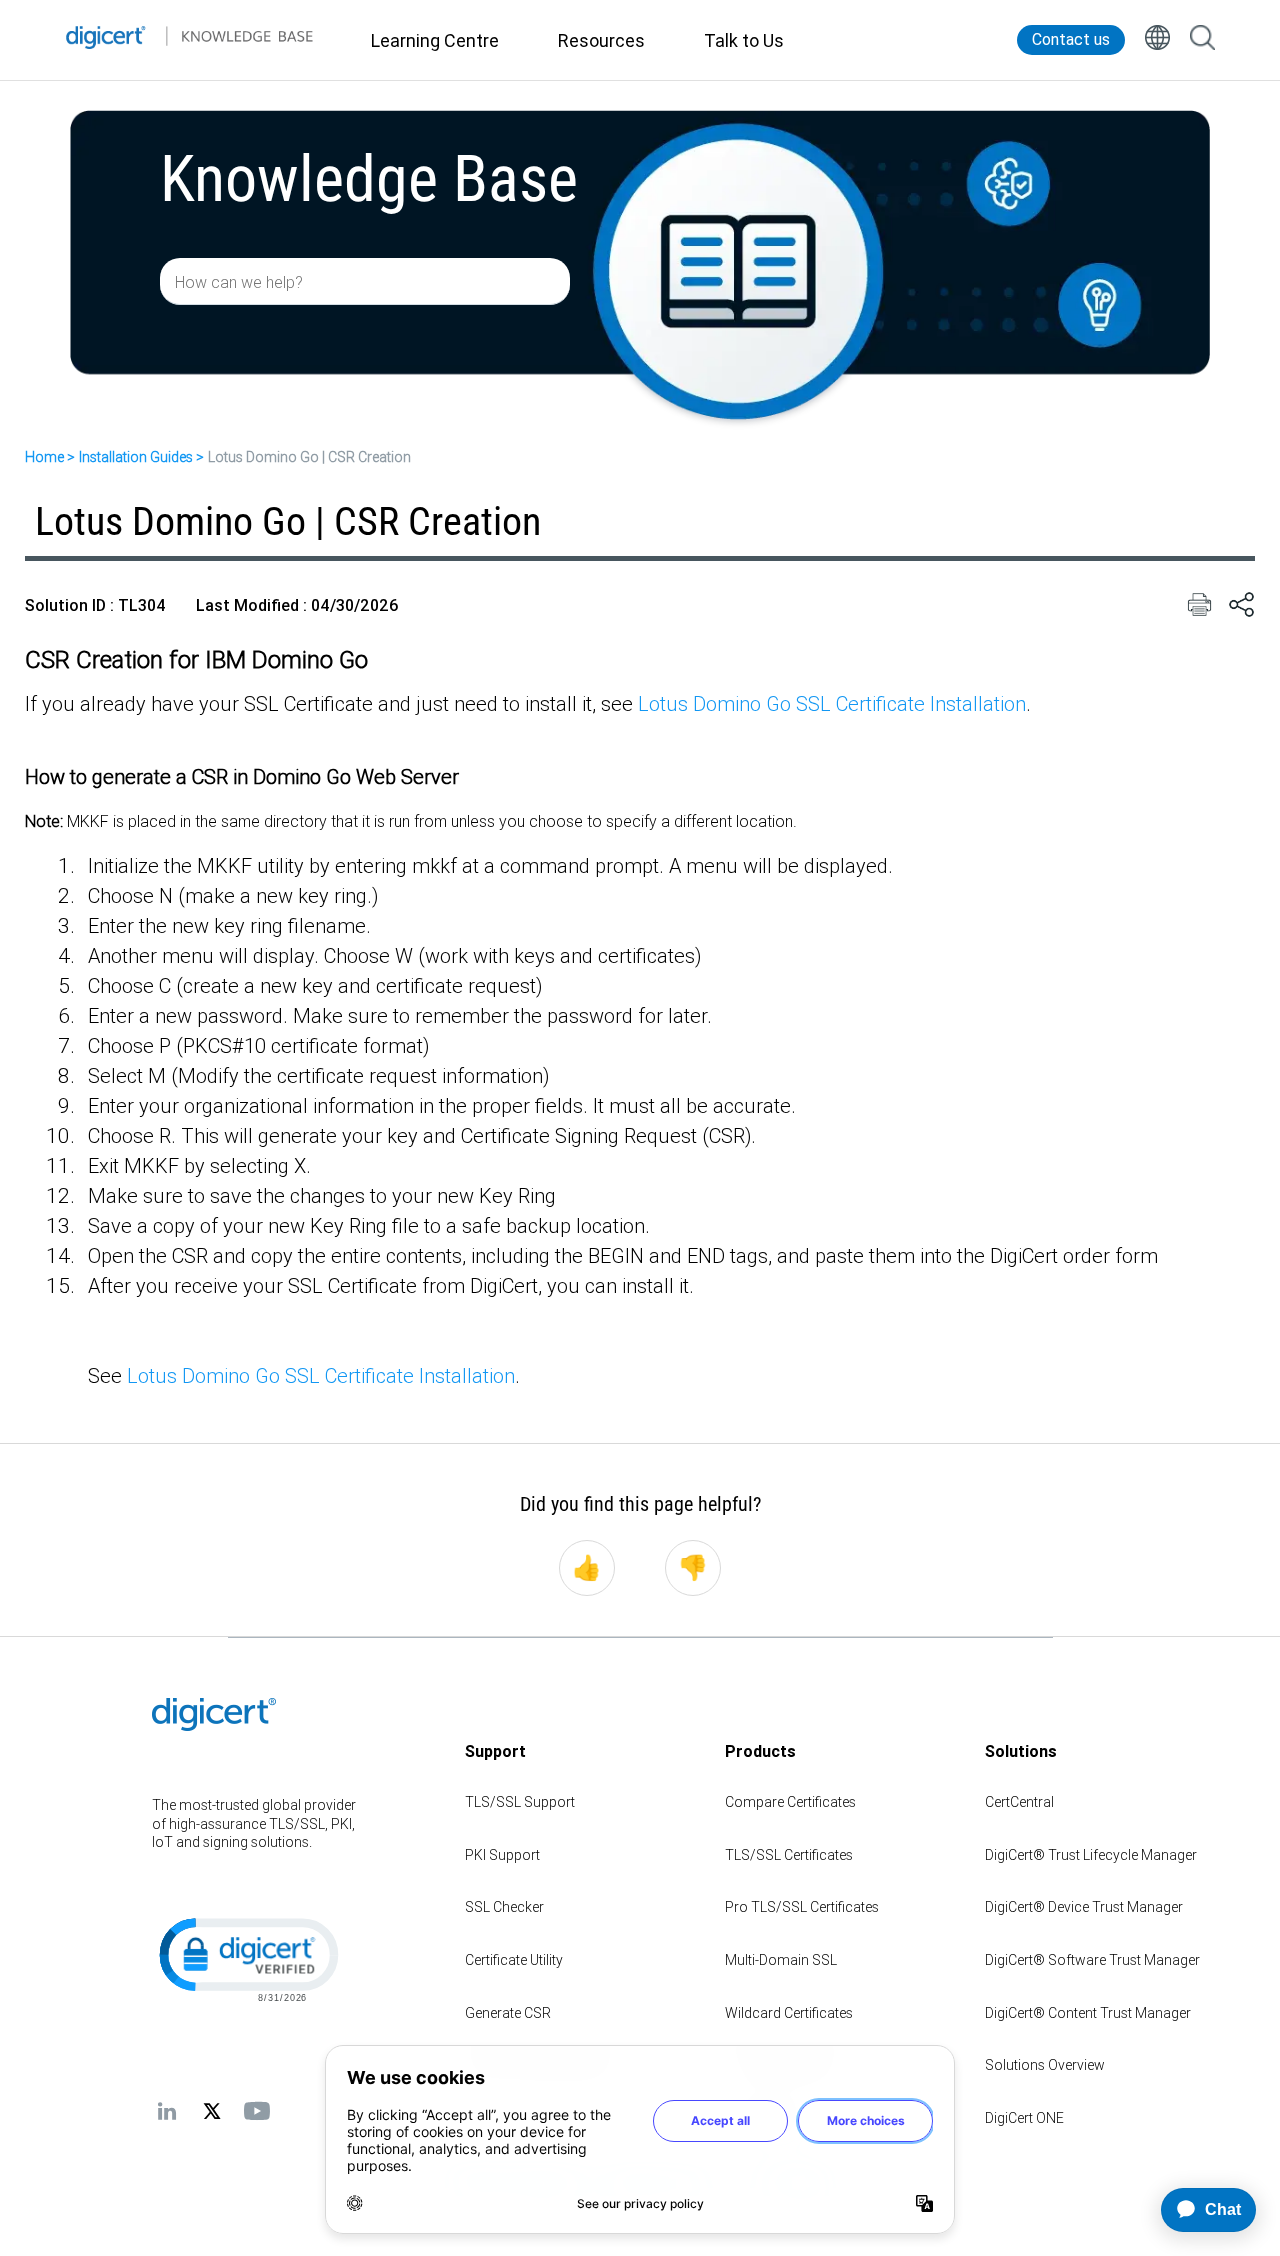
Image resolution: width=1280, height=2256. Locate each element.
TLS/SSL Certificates (789, 1855)
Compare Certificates (790, 1802)
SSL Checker (504, 1907)
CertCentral (1019, 1802)
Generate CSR (508, 2013)
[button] (247, 1958)
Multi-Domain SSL (781, 1960)
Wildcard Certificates (789, 2013)
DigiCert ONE (1024, 2118)
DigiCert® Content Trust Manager (1088, 2013)
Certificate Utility (514, 1960)
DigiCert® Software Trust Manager (1092, 1960)
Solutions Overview (1045, 2065)
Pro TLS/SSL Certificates (802, 1907)
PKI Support (502, 1855)
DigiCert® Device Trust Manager (1084, 1907)
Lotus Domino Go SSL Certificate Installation (832, 703)
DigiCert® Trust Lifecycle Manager (1091, 1855)
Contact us (1071, 39)
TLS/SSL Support (520, 1802)
